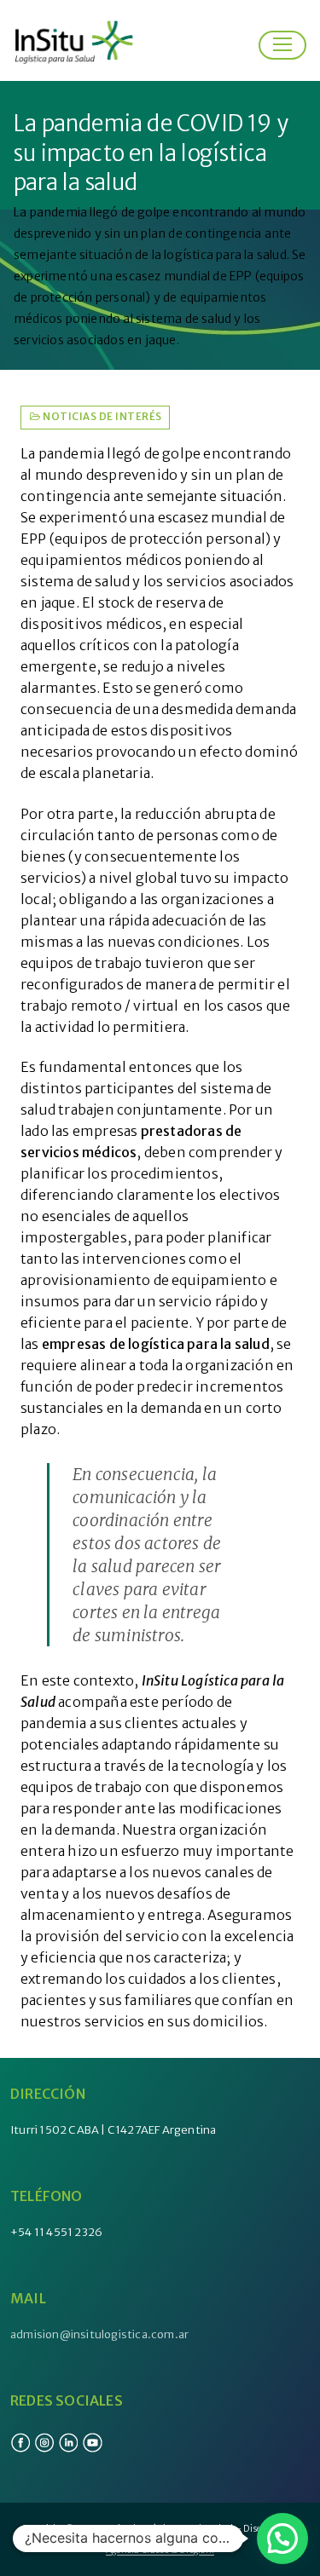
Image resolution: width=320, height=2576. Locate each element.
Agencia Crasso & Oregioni (160, 2550)
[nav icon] (282, 45)
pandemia (72, 453)
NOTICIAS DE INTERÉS (102, 417)
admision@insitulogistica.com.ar (99, 2334)
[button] (282, 2539)
